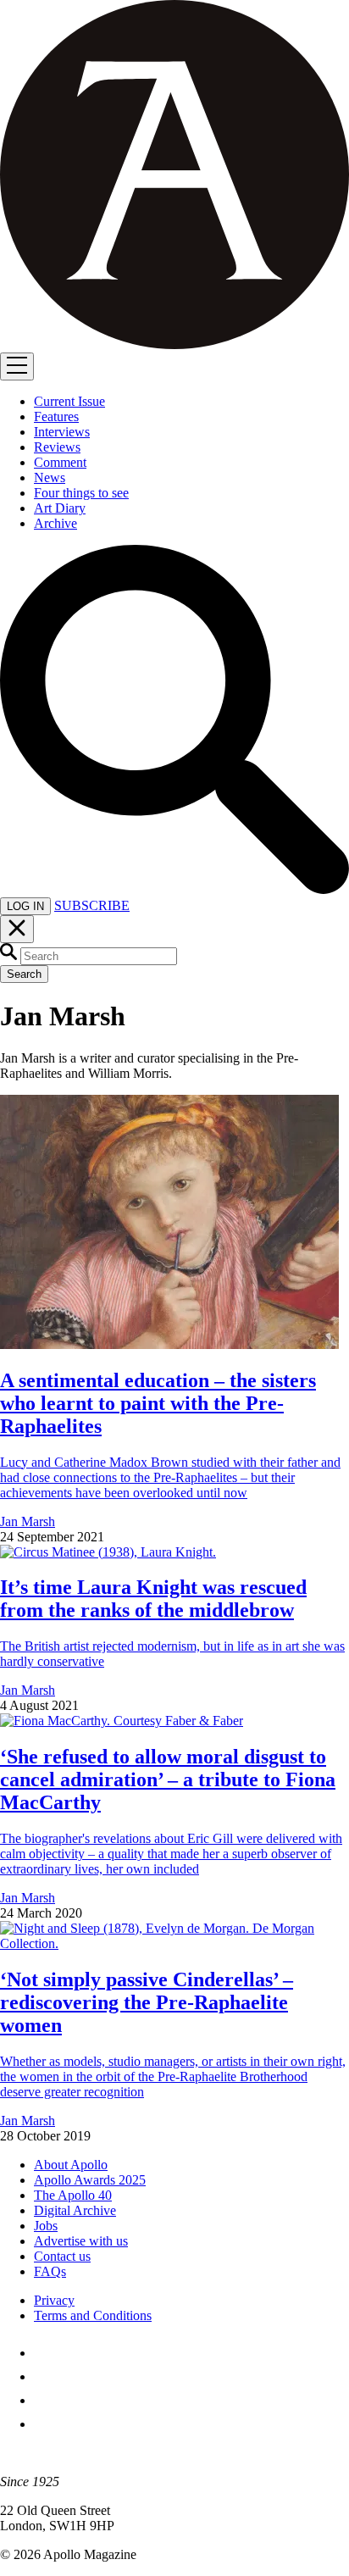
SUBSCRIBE (92, 905)
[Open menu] (17, 366)
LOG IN (25, 906)
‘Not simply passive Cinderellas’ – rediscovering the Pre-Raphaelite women (147, 2002)
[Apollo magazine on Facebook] (44, 2353)
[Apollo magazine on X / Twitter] (44, 2376)
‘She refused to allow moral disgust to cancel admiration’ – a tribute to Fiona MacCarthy (168, 1779)
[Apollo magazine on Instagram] (44, 2400)
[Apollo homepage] (174, 176)
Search (24, 974)
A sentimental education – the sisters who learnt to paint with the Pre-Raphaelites (158, 1403)
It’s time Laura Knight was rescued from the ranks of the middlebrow (153, 1599)
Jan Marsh (28, 1521)
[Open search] (174, 889)
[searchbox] (99, 956)
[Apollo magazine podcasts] (44, 2424)
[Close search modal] (17, 929)
